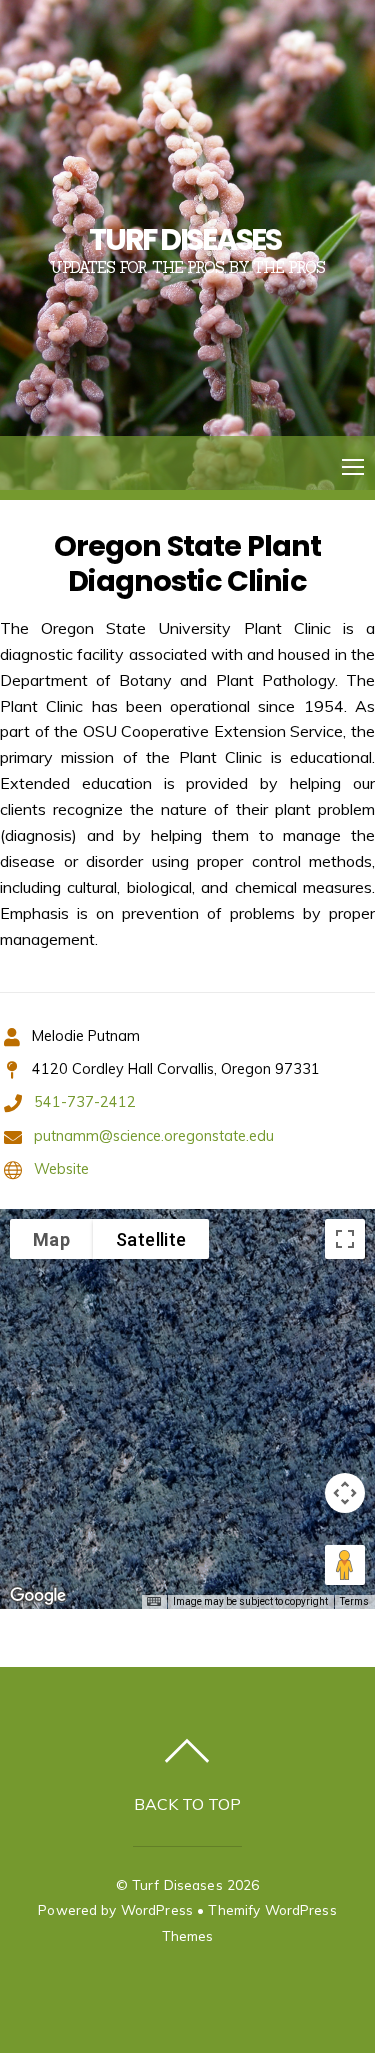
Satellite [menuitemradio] (151, 1239)
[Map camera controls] (345, 1493)
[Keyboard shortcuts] (154, 1602)
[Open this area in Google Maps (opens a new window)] (38, 1596)
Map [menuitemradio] (51, 1239)
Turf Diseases (177, 1884)
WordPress (157, 1909)
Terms (354, 1601)
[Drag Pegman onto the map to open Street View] (345, 1565)
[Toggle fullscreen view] (345, 1239)
